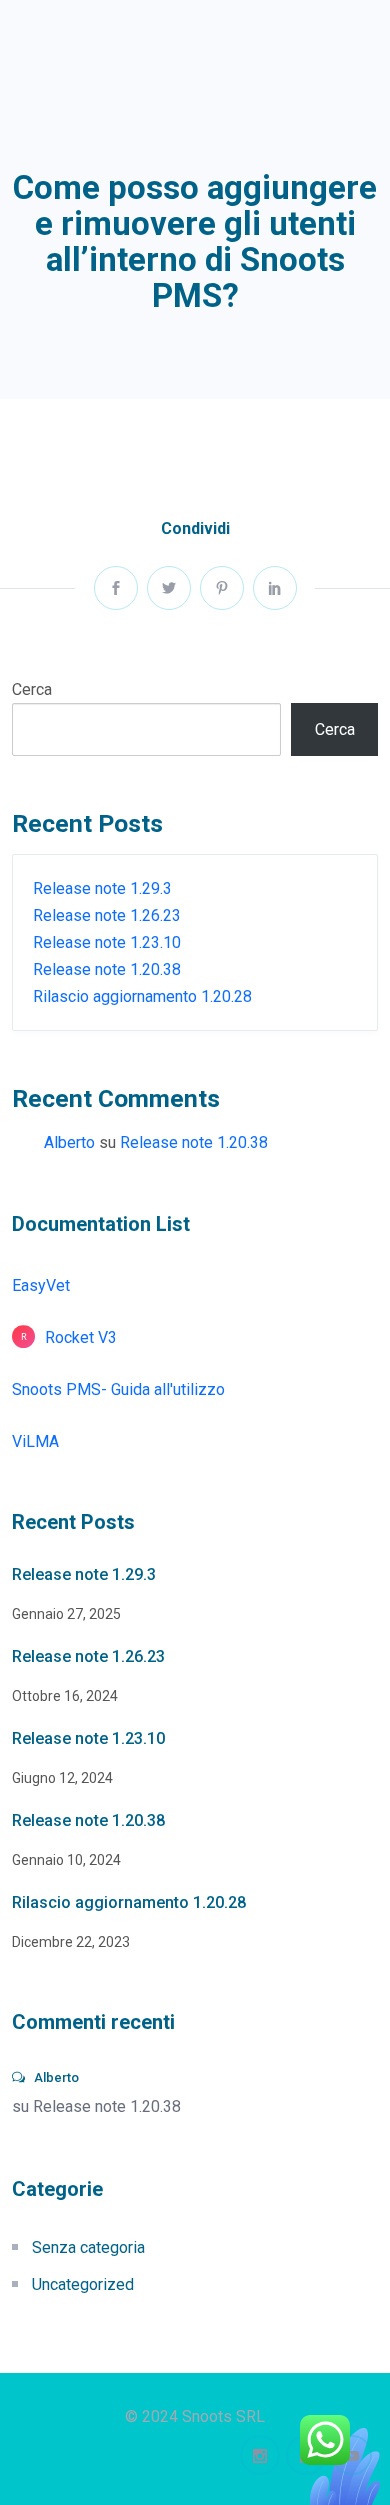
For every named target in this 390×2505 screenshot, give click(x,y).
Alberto (69, 1142)
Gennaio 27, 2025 (66, 1614)
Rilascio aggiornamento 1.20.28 (142, 996)
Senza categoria (88, 2247)
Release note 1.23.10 (107, 942)
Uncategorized (83, 2284)
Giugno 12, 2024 (62, 1778)
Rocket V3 (81, 1337)
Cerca (32, 689)
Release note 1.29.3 (102, 888)
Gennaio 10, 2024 (66, 1860)
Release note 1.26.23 (107, 915)
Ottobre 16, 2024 (65, 1696)
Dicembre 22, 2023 (71, 1942)
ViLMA (35, 1441)
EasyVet (41, 1285)
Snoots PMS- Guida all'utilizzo (118, 1389)
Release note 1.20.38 (107, 969)
